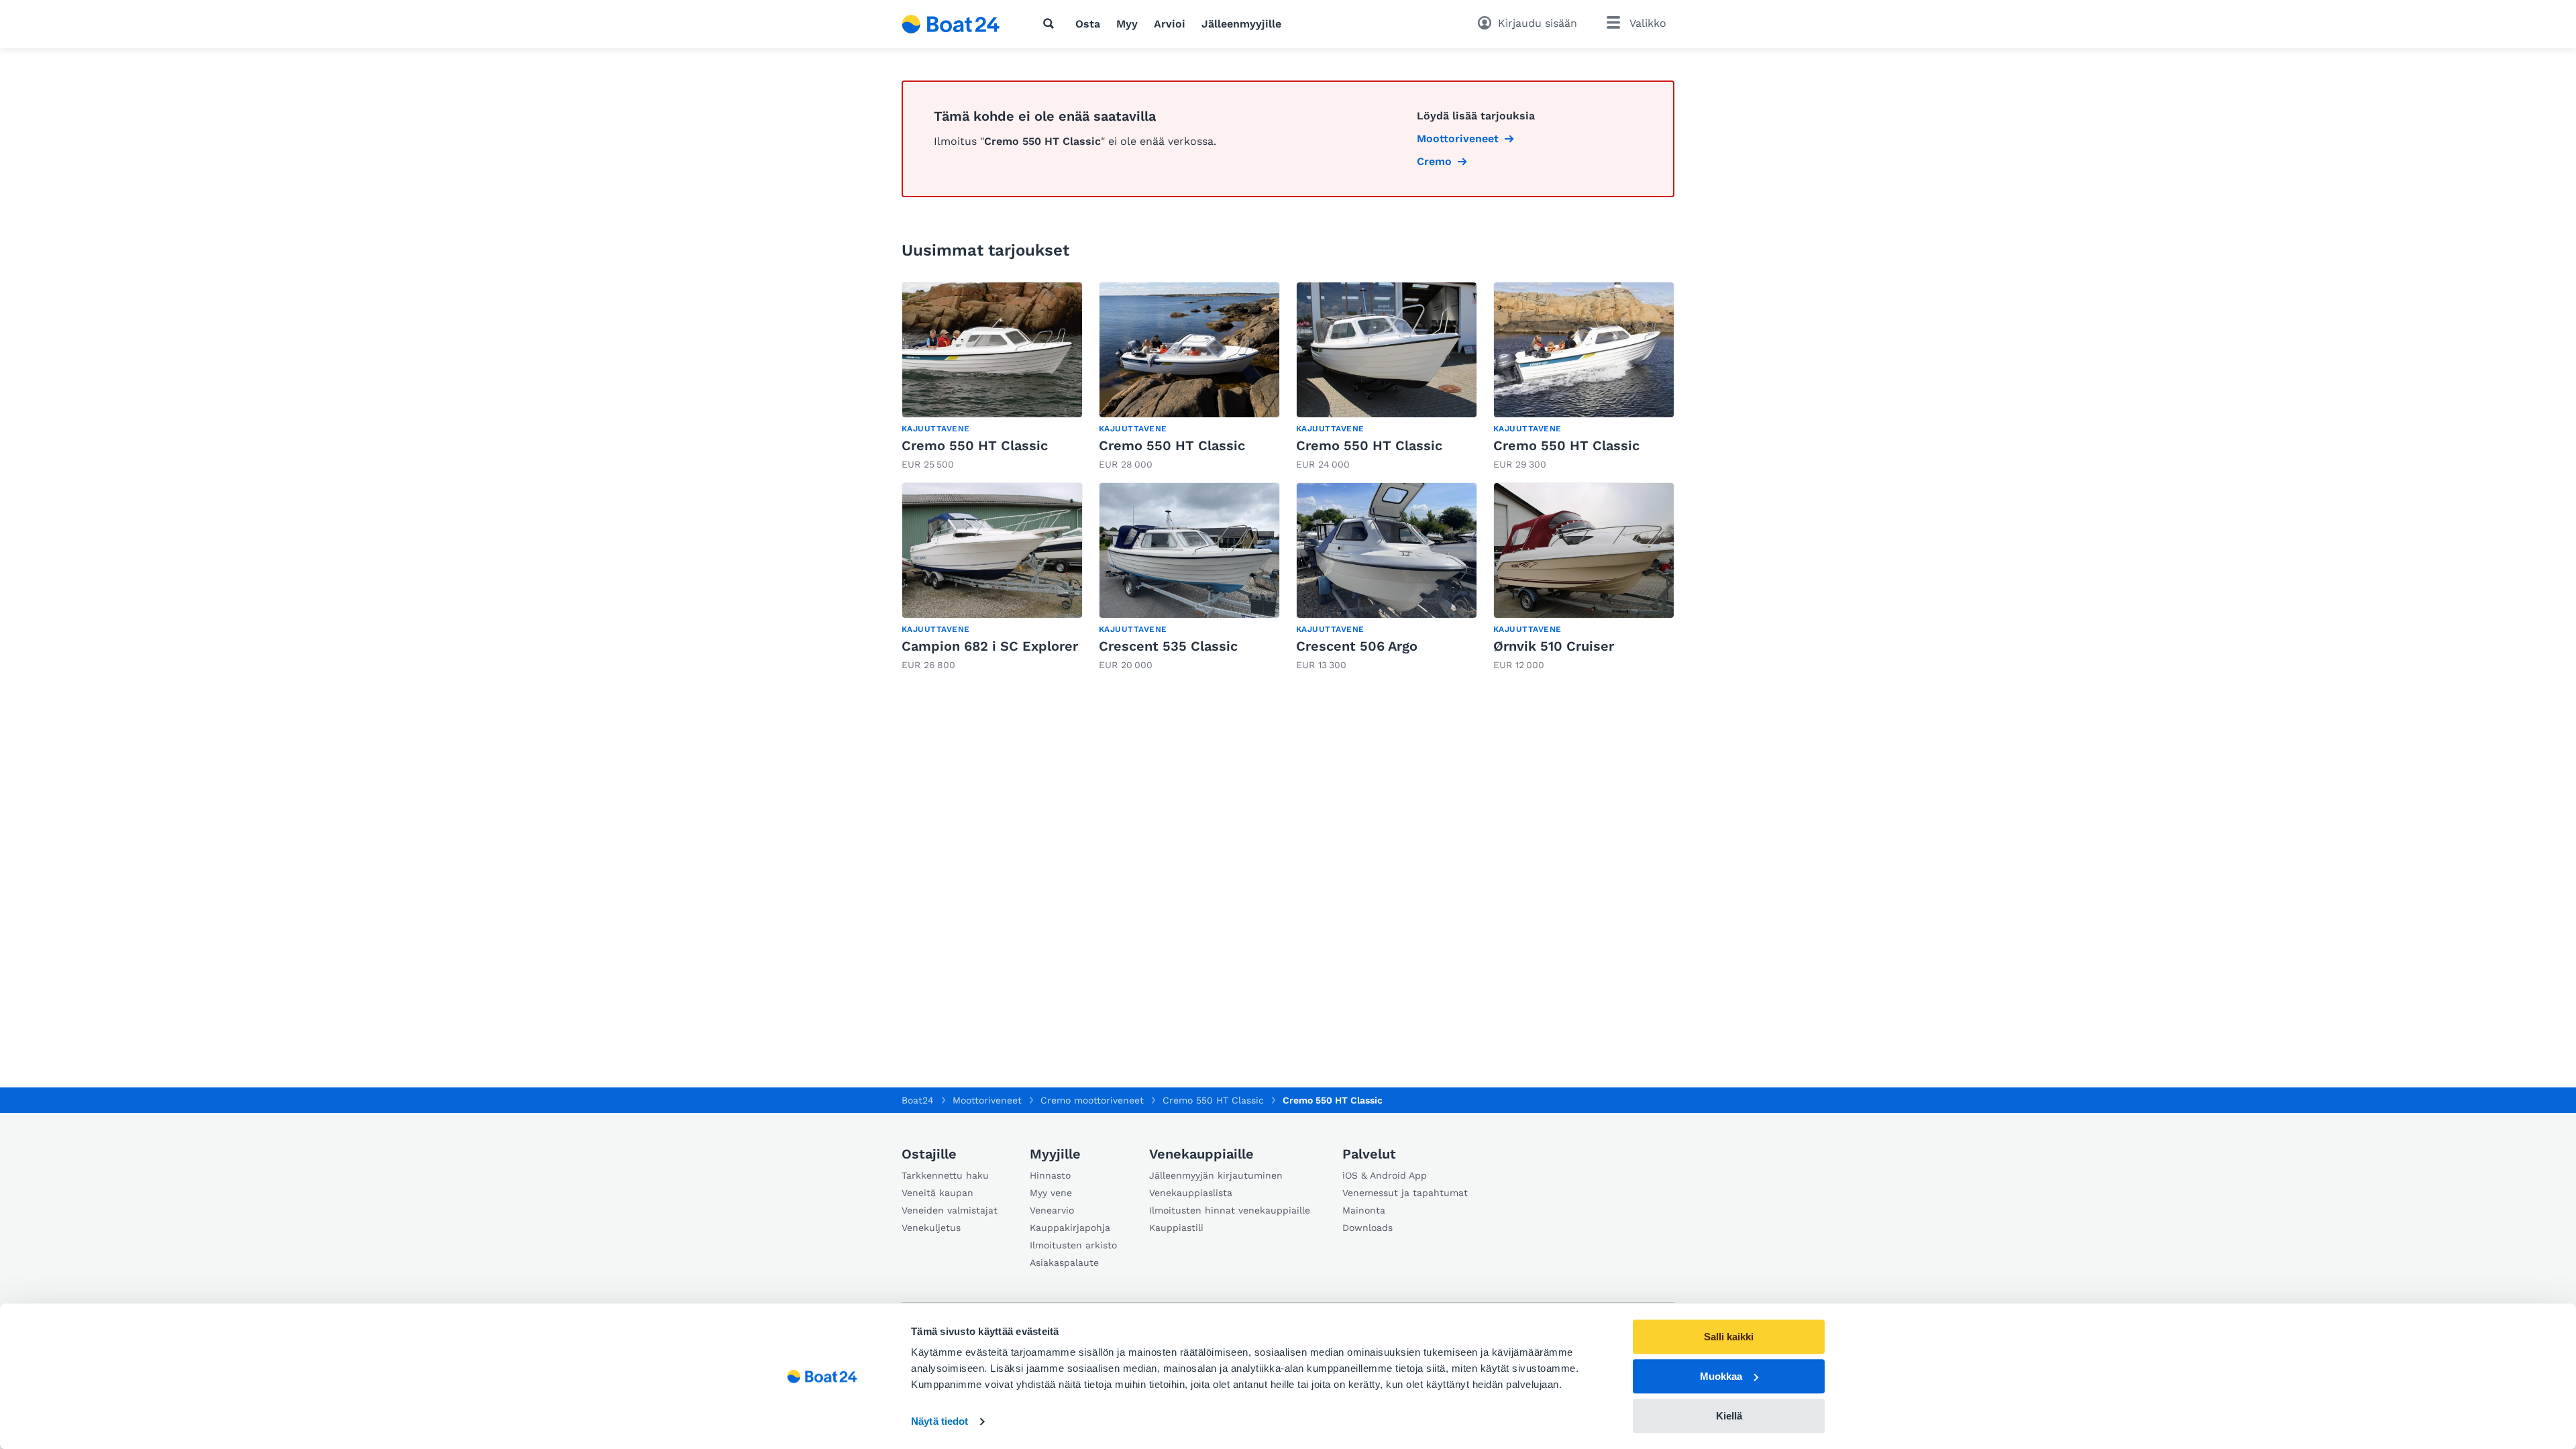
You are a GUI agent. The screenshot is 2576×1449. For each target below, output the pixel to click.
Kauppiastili (1176, 1228)
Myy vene (1051, 1193)
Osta (1088, 24)
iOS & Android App (1385, 1175)
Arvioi (1170, 24)
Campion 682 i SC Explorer (990, 646)
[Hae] (1051, 23)
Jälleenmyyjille (1241, 24)
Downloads (1367, 1228)
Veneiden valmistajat (950, 1210)
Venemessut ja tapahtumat (1405, 1193)
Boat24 (918, 1100)
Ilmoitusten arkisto (1073, 1245)
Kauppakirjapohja (1070, 1228)
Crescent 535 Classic (1168, 646)
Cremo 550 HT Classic (975, 445)
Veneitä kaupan (937, 1193)
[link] (992, 377)
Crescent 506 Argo (1357, 646)
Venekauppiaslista (1191, 1193)
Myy (1127, 24)
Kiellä (1729, 1416)
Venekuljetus (931, 1228)
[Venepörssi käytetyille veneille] (951, 24)
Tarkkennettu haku (945, 1175)
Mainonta (1364, 1210)
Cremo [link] (1434, 161)
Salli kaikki (1729, 1337)
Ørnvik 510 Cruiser (1554, 646)
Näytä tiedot (940, 1422)
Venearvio (1052, 1210)
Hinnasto (1050, 1175)
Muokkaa (1721, 1376)
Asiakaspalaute (1064, 1263)
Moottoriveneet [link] (1458, 139)
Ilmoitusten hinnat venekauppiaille (1230, 1210)
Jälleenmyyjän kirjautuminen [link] (1216, 1175)
